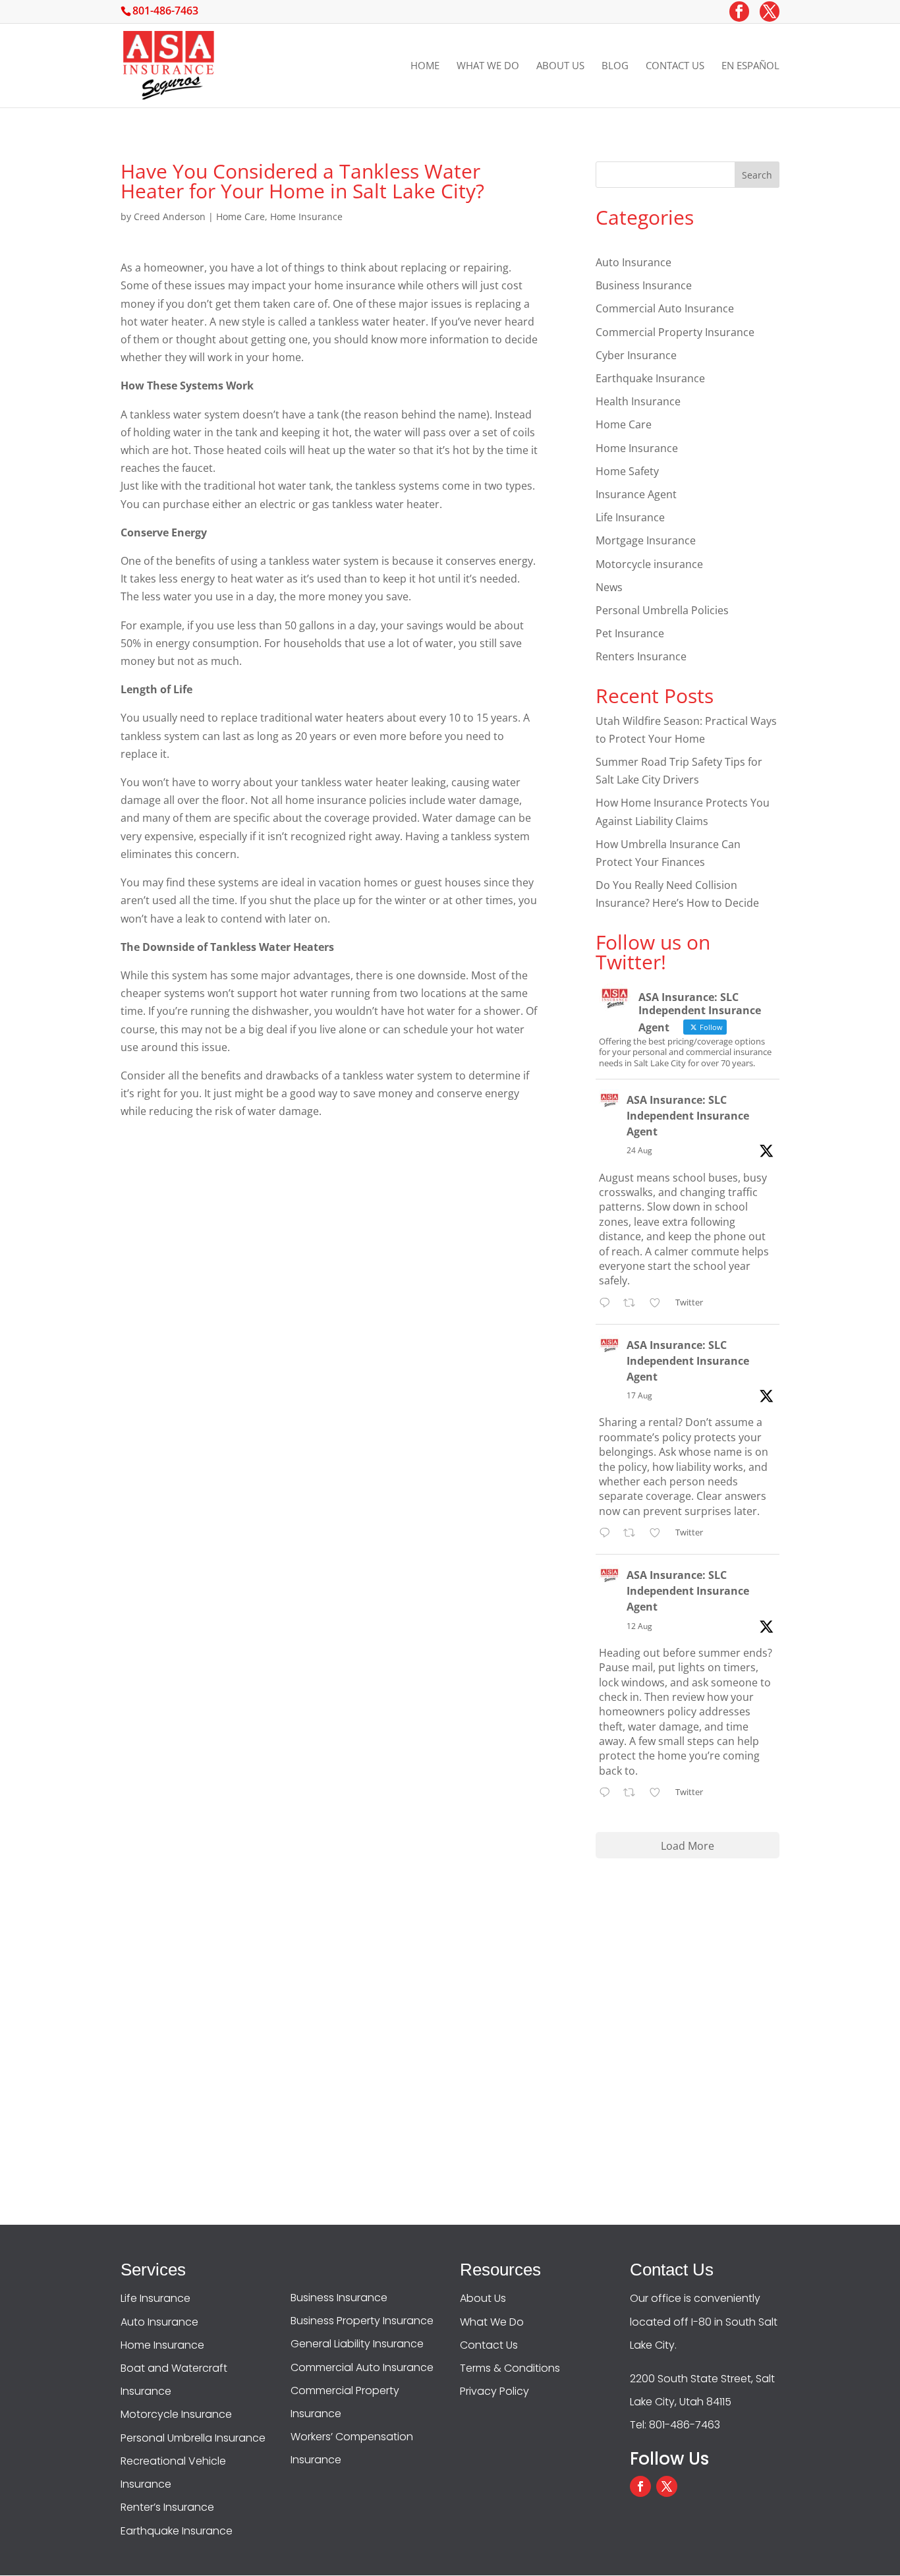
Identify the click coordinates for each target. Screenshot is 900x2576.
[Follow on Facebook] (640, 2486)
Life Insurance (630, 517)
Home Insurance (306, 216)
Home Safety (627, 471)
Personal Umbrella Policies (662, 610)
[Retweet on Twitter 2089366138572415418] (633, 1534)
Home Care (240, 216)
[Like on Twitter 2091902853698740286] (659, 1304)
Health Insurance (638, 401)
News (609, 587)
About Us (560, 66)
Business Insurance (644, 285)
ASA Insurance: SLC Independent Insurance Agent (688, 1116)
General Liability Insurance (357, 2344)
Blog (615, 66)
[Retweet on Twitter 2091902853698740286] (633, 1304)
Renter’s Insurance (167, 2507)
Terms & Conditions (510, 2368)
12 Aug (639, 1626)
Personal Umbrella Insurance (193, 2438)
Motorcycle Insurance (176, 2414)
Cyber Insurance (636, 355)
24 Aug (639, 1150)
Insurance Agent (636, 494)
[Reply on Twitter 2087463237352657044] (608, 1793)
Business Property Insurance (362, 2321)
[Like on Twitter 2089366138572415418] (659, 1534)
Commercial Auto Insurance (665, 308)
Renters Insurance (641, 656)
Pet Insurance (630, 633)
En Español (750, 66)
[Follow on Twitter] (667, 2486)
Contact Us (675, 66)
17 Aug (639, 1395)
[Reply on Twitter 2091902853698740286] (608, 1304)
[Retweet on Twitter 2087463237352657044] (633, 1793)
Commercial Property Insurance (675, 332)
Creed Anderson (170, 216)
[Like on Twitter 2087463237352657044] (659, 1793)
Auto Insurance (633, 262)
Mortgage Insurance (646, 540)
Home (425, 66)
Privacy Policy (494, 2391)
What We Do (488, 66)
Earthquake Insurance (650, 378)
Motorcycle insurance (649, 564)
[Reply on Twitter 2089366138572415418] (608, 1534)
